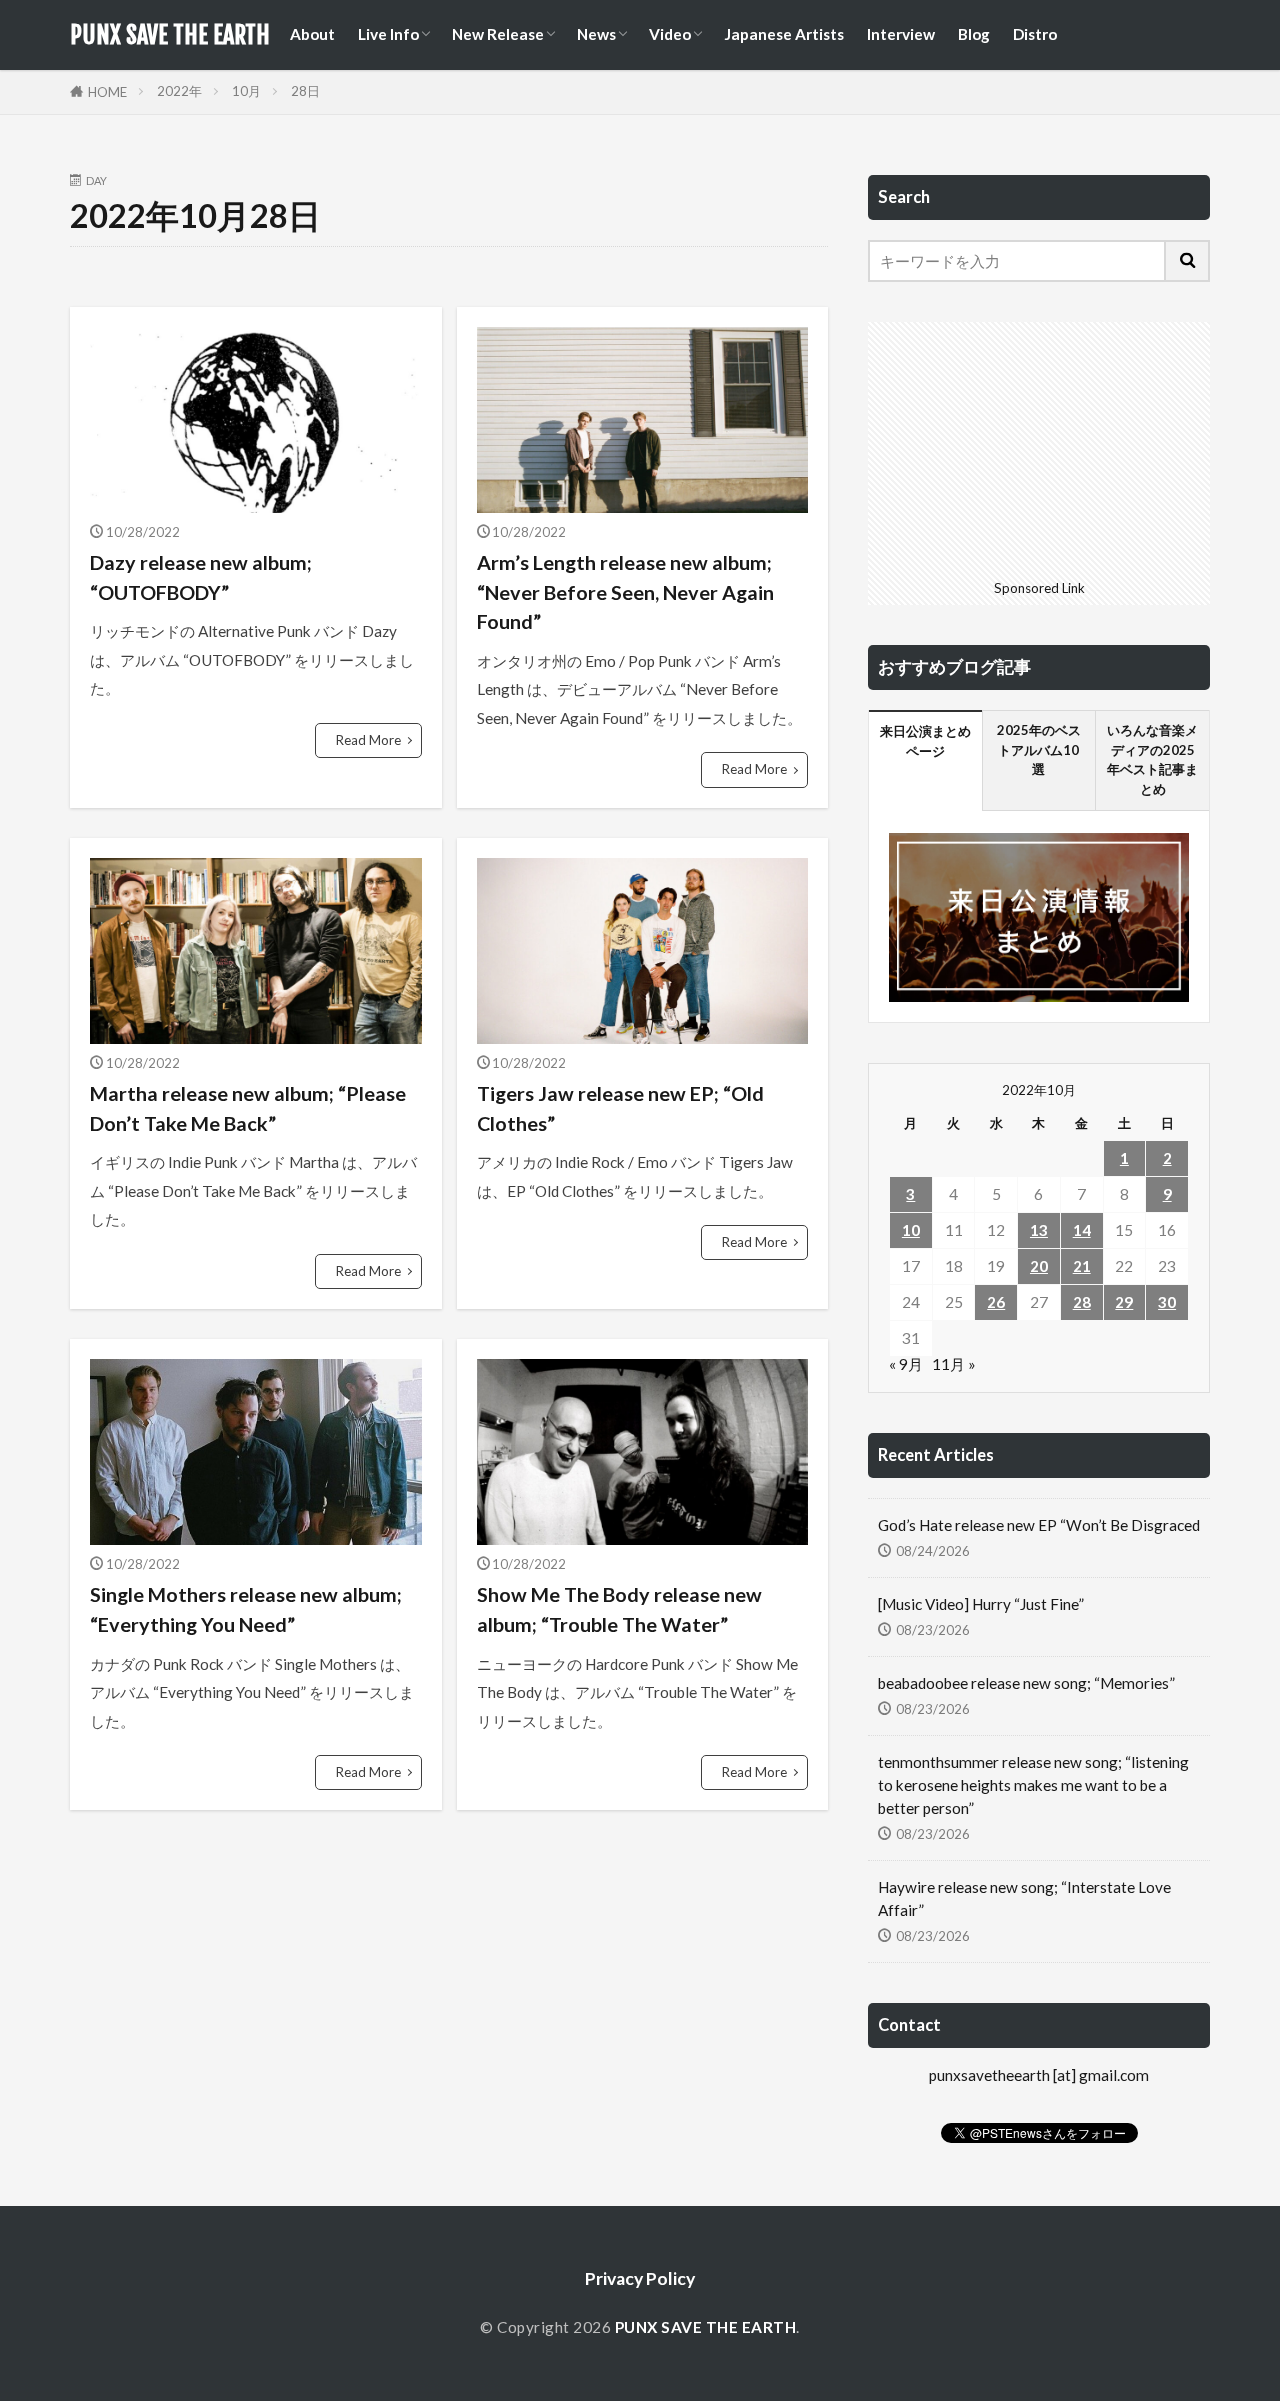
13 (1039, 1230)
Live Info (388, 34)
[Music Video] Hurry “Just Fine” (981, 1604)
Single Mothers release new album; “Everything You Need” (246, 1609)
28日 (305, 91)
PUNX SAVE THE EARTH (170, 35)
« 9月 (906, 1364)
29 (1124, 1302)
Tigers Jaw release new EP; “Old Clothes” (620, 1108)
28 (1082, 1302)
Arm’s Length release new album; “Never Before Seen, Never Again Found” (625, 591)
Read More (368, 740)
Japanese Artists (784, 34)
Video (670, 34)
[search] (1188, 261)
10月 (246, 91)
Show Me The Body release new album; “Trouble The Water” (619, 1609)
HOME (107, 92)
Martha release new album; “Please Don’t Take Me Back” (248, 1108)
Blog (974, 34)
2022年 (179, 91)
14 (1082, 1230)
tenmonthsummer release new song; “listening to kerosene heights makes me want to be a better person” (1033, 1785)
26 (996, 1302)
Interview (901, 34)
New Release (498, 34)
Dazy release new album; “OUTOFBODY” (201, 577)
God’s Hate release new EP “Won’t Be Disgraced (1039, 1525)
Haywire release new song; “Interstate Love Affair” (1024, 1898)
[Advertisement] (1039, 447)
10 (911, 1230)
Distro (1035, 34)
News (596, 34)
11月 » (954, 1364)
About (312, 34)
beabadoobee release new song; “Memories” (1026, 1683)
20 (1039, 1266)
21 (1082, 1266)
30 (1167, 1302)
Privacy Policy (640, 2278)
